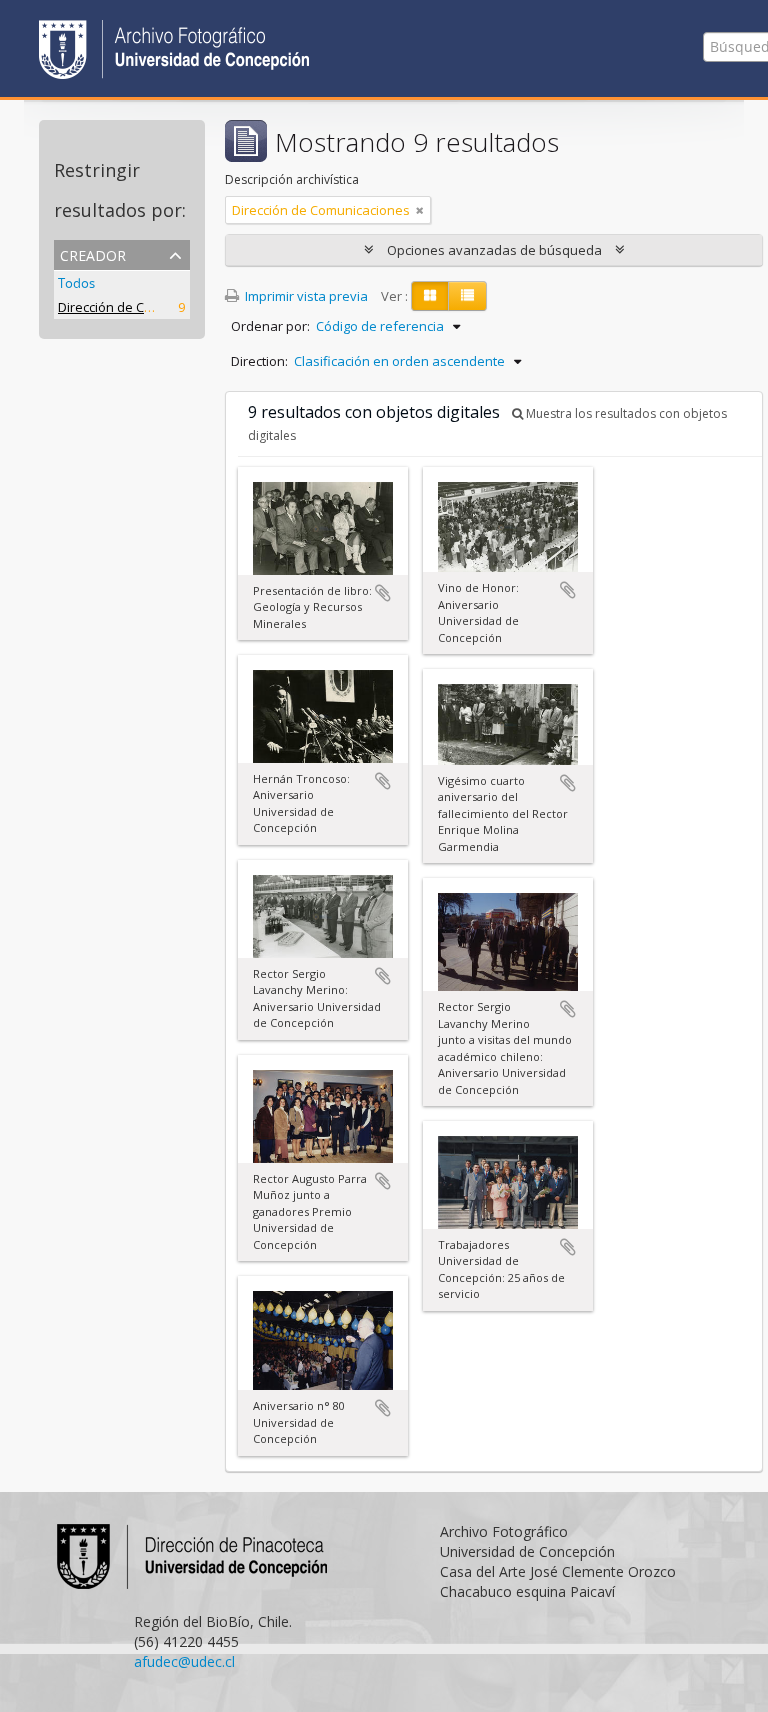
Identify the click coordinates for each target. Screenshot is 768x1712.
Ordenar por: (270, 326)
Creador (93, 253)
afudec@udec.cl (184, 1661)
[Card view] (430, 296)
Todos (76, 283)
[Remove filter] (420, 210)
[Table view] (467, 296)
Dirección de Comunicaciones (147, 307)
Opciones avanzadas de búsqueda (494, 250)
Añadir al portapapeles (383, 593)
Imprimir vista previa (305, 296)
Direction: (259, 361)
